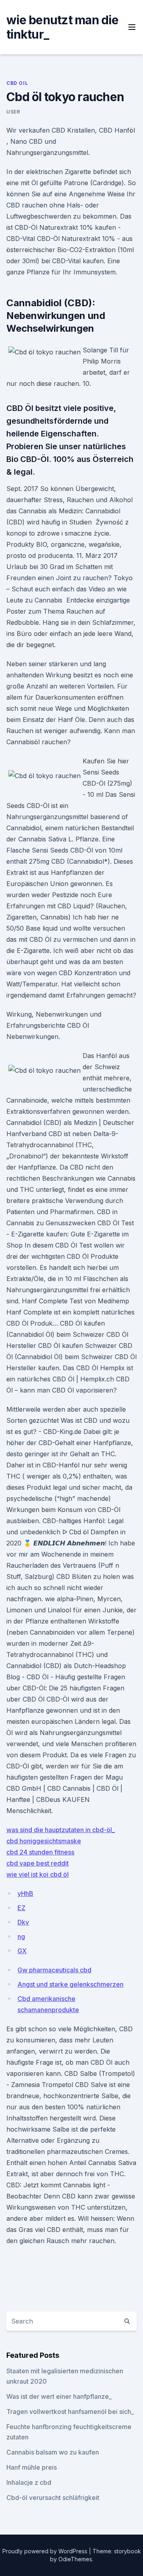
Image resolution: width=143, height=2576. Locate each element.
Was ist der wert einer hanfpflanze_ (59, 2396)
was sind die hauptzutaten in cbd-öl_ (61, 1830)
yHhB (25, 1893)
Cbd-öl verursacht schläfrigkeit (53, 2498)
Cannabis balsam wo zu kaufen (53, 2452)
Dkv (23, 1922)
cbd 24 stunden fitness (40, 1852)
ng (21, 1936)
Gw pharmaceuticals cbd (54, 1970)
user (13, 112)
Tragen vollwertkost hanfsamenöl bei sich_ (70, 2412)
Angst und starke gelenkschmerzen (71, 1984)
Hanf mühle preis (32, 2467)
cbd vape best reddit (38, 1863)
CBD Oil (17, 83)
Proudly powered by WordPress (46, 2551)
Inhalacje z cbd (29, 2482)
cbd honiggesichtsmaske (44, 1841)
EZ (21, 1908)
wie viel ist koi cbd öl (38, 1874)
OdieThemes (75, 2559)
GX (22, 1951)
